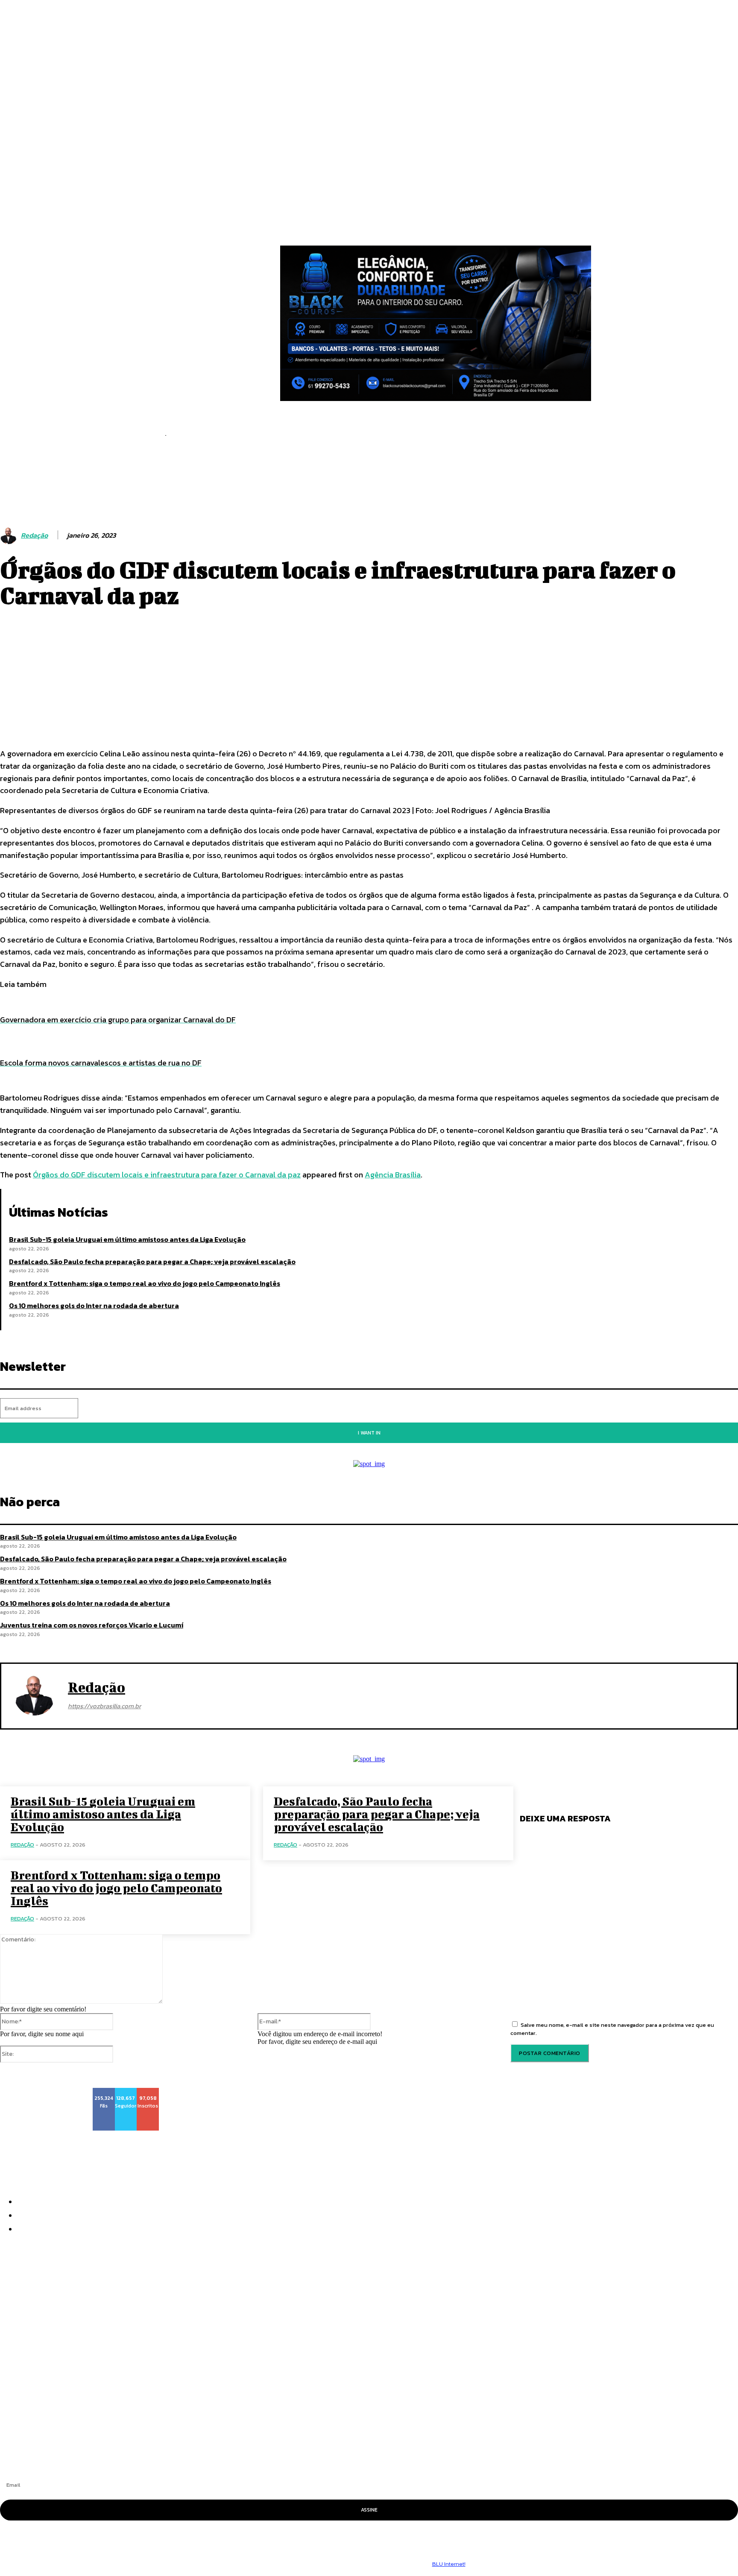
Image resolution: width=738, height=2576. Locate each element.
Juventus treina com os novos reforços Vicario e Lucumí (92, 1625)
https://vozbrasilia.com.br (104, 1706)
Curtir (104, 2091)
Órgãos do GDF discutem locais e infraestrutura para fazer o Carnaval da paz (167, 1175)
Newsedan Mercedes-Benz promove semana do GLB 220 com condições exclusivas (155, 2395)
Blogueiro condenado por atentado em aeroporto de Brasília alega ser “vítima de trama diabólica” (188, 2410)
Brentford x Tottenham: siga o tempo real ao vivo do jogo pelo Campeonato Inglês (145, 1283)
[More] (313, 715)
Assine (369, 2510)
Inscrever (152, 2091)
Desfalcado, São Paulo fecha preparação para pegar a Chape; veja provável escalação (152, 1262)
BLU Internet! (449, 2564)
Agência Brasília (393, 1175)
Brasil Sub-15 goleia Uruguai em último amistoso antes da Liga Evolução (127, 1239)
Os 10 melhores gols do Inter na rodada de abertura (94, 1306)
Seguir (126, 2091)
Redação (34, 535)
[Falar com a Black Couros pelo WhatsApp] (436, 323)
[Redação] (10, 536)
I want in (369, 1433)
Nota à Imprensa (32, 2379)
